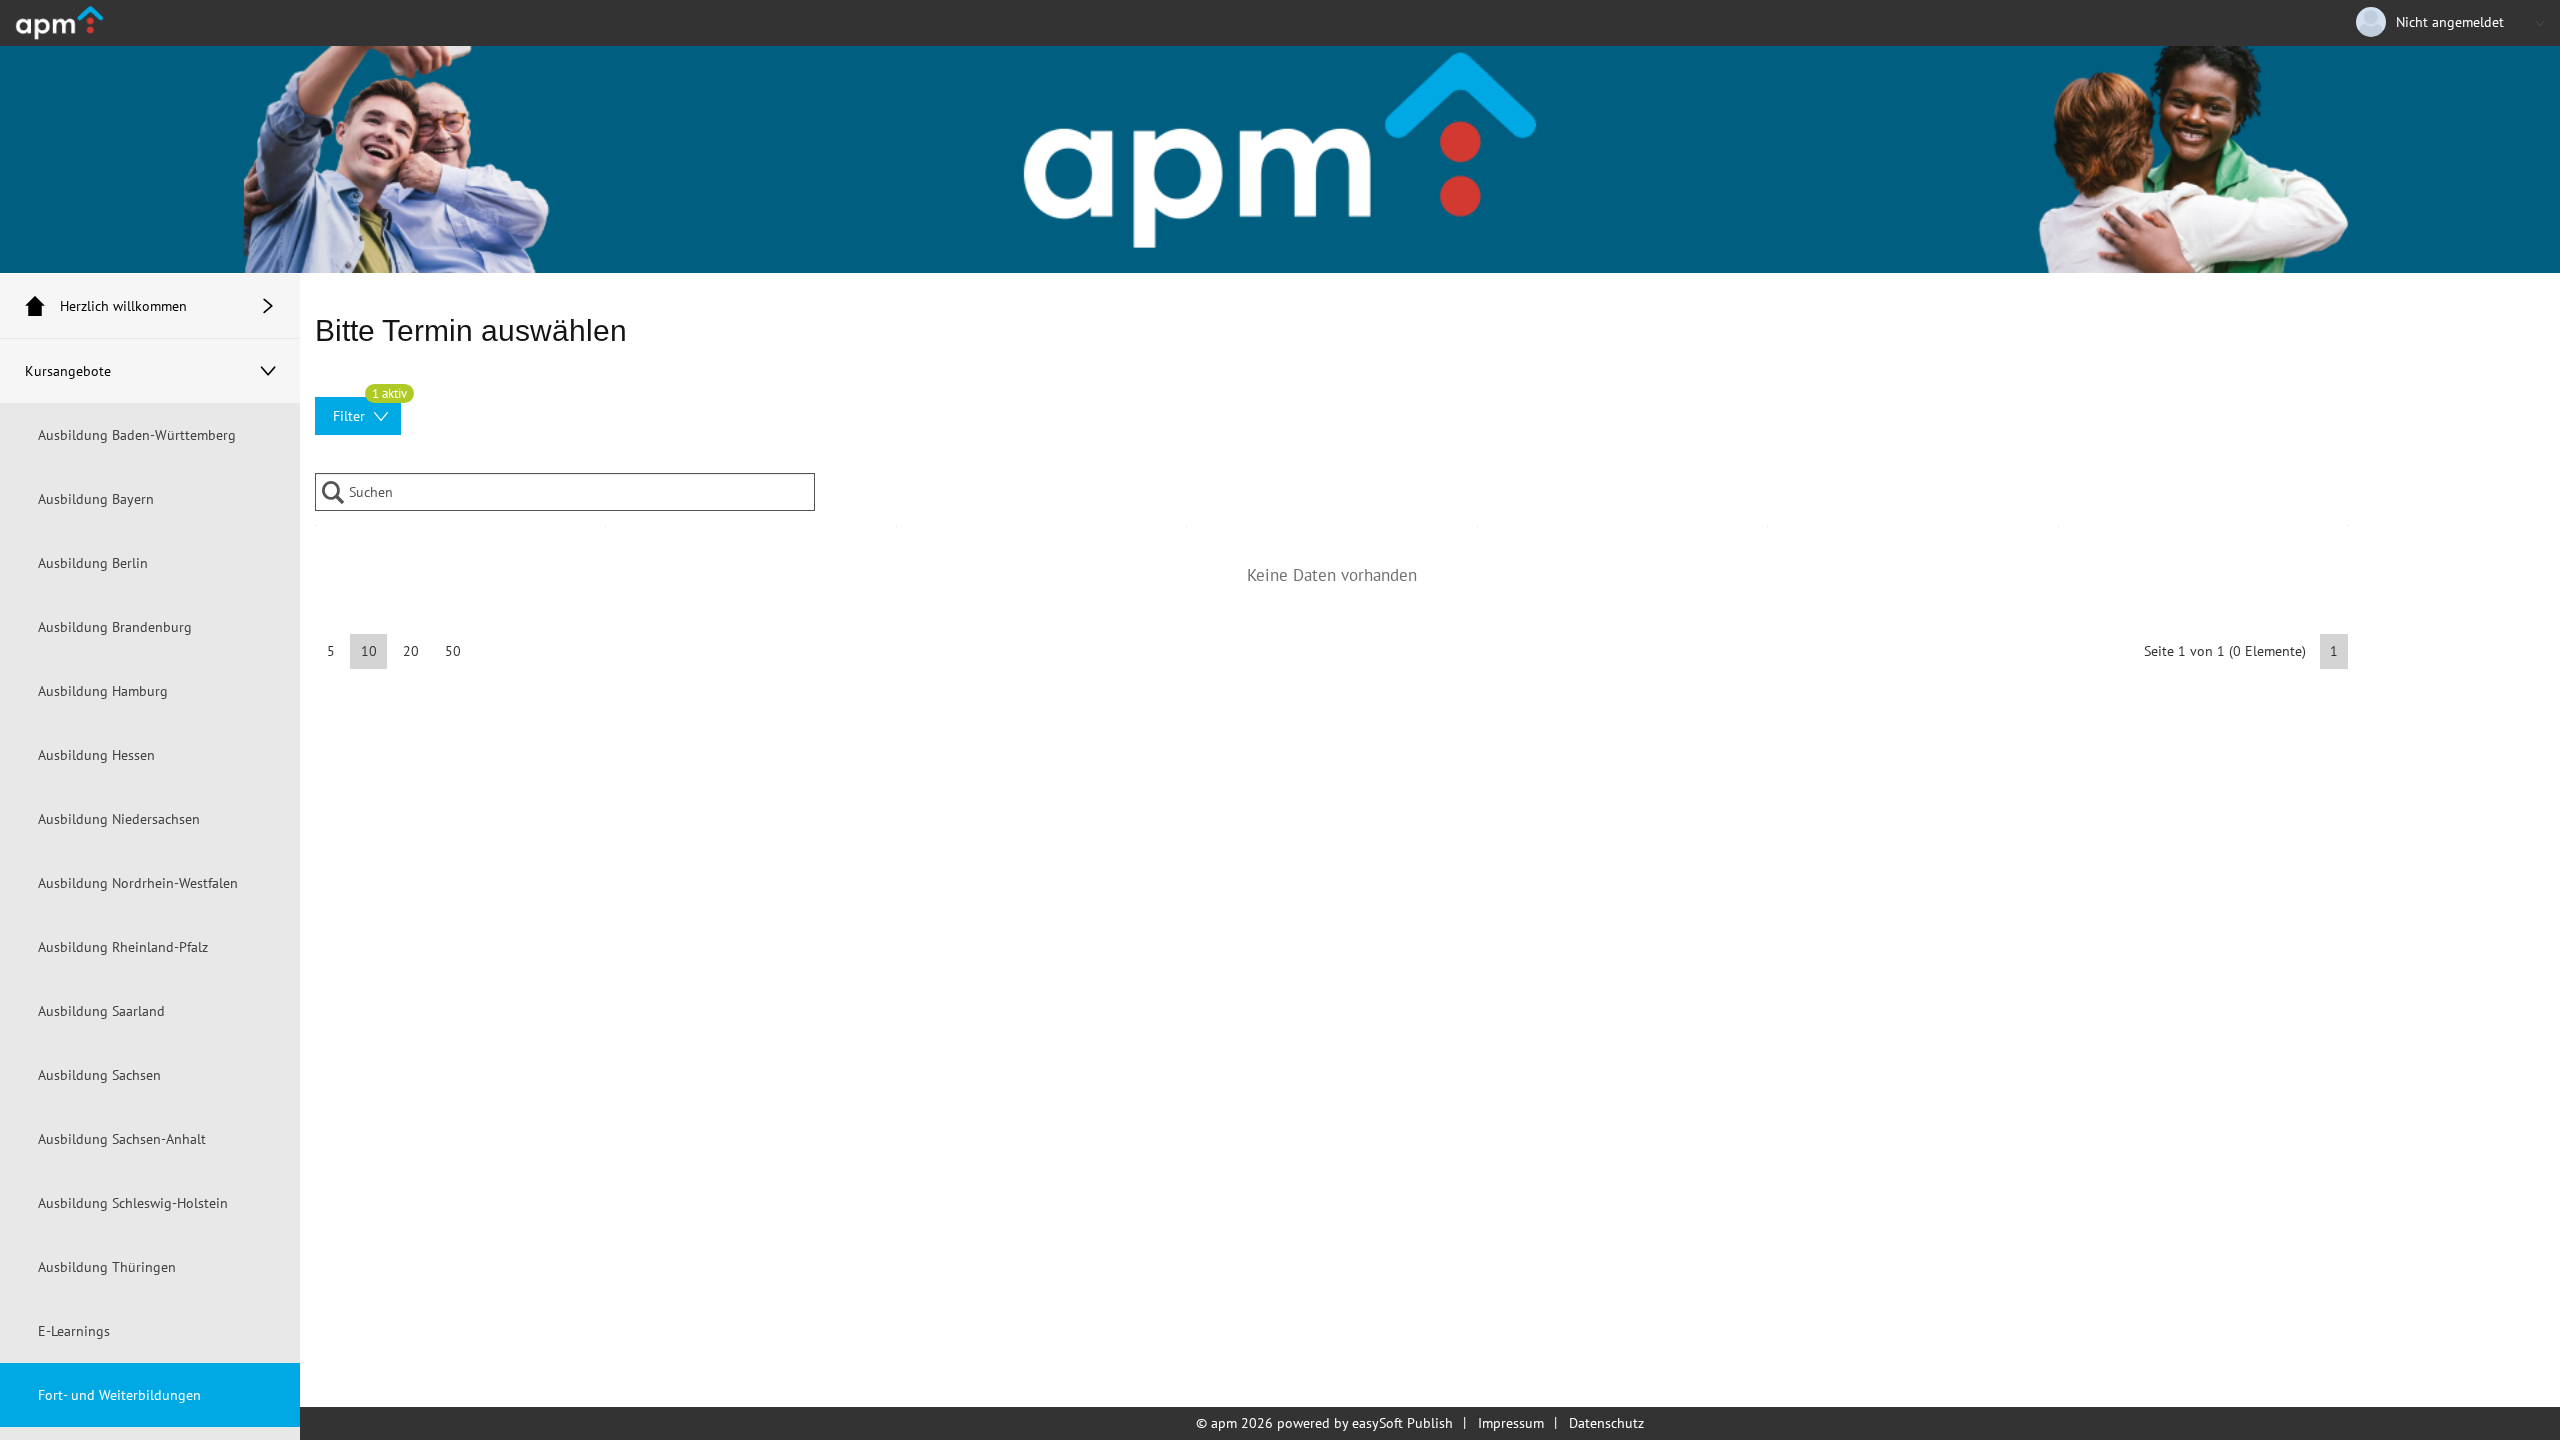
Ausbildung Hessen (96, 755)
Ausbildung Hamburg (103, 691)
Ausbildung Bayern (96, 499)
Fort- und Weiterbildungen (119, 1395)
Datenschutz (1606, 1423)
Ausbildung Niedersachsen (119, 819)
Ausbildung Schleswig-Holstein (133, 1203)
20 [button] (411, 651)
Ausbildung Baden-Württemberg (137, 435)
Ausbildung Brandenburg (115, 627)
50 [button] (453, 651)
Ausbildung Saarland (101, 1011)
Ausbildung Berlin (93, 563)
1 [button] (2334, 651)
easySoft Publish (1402, 1423)
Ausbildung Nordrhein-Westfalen (138, 883)
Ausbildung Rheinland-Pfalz (123, 947)
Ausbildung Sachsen (99, 1075)
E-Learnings (74, 1331)
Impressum (1511, 1423)
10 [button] (369, 651)
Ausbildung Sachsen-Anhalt (122, 1139)
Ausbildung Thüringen (107, 1267)
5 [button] (331, 651)
